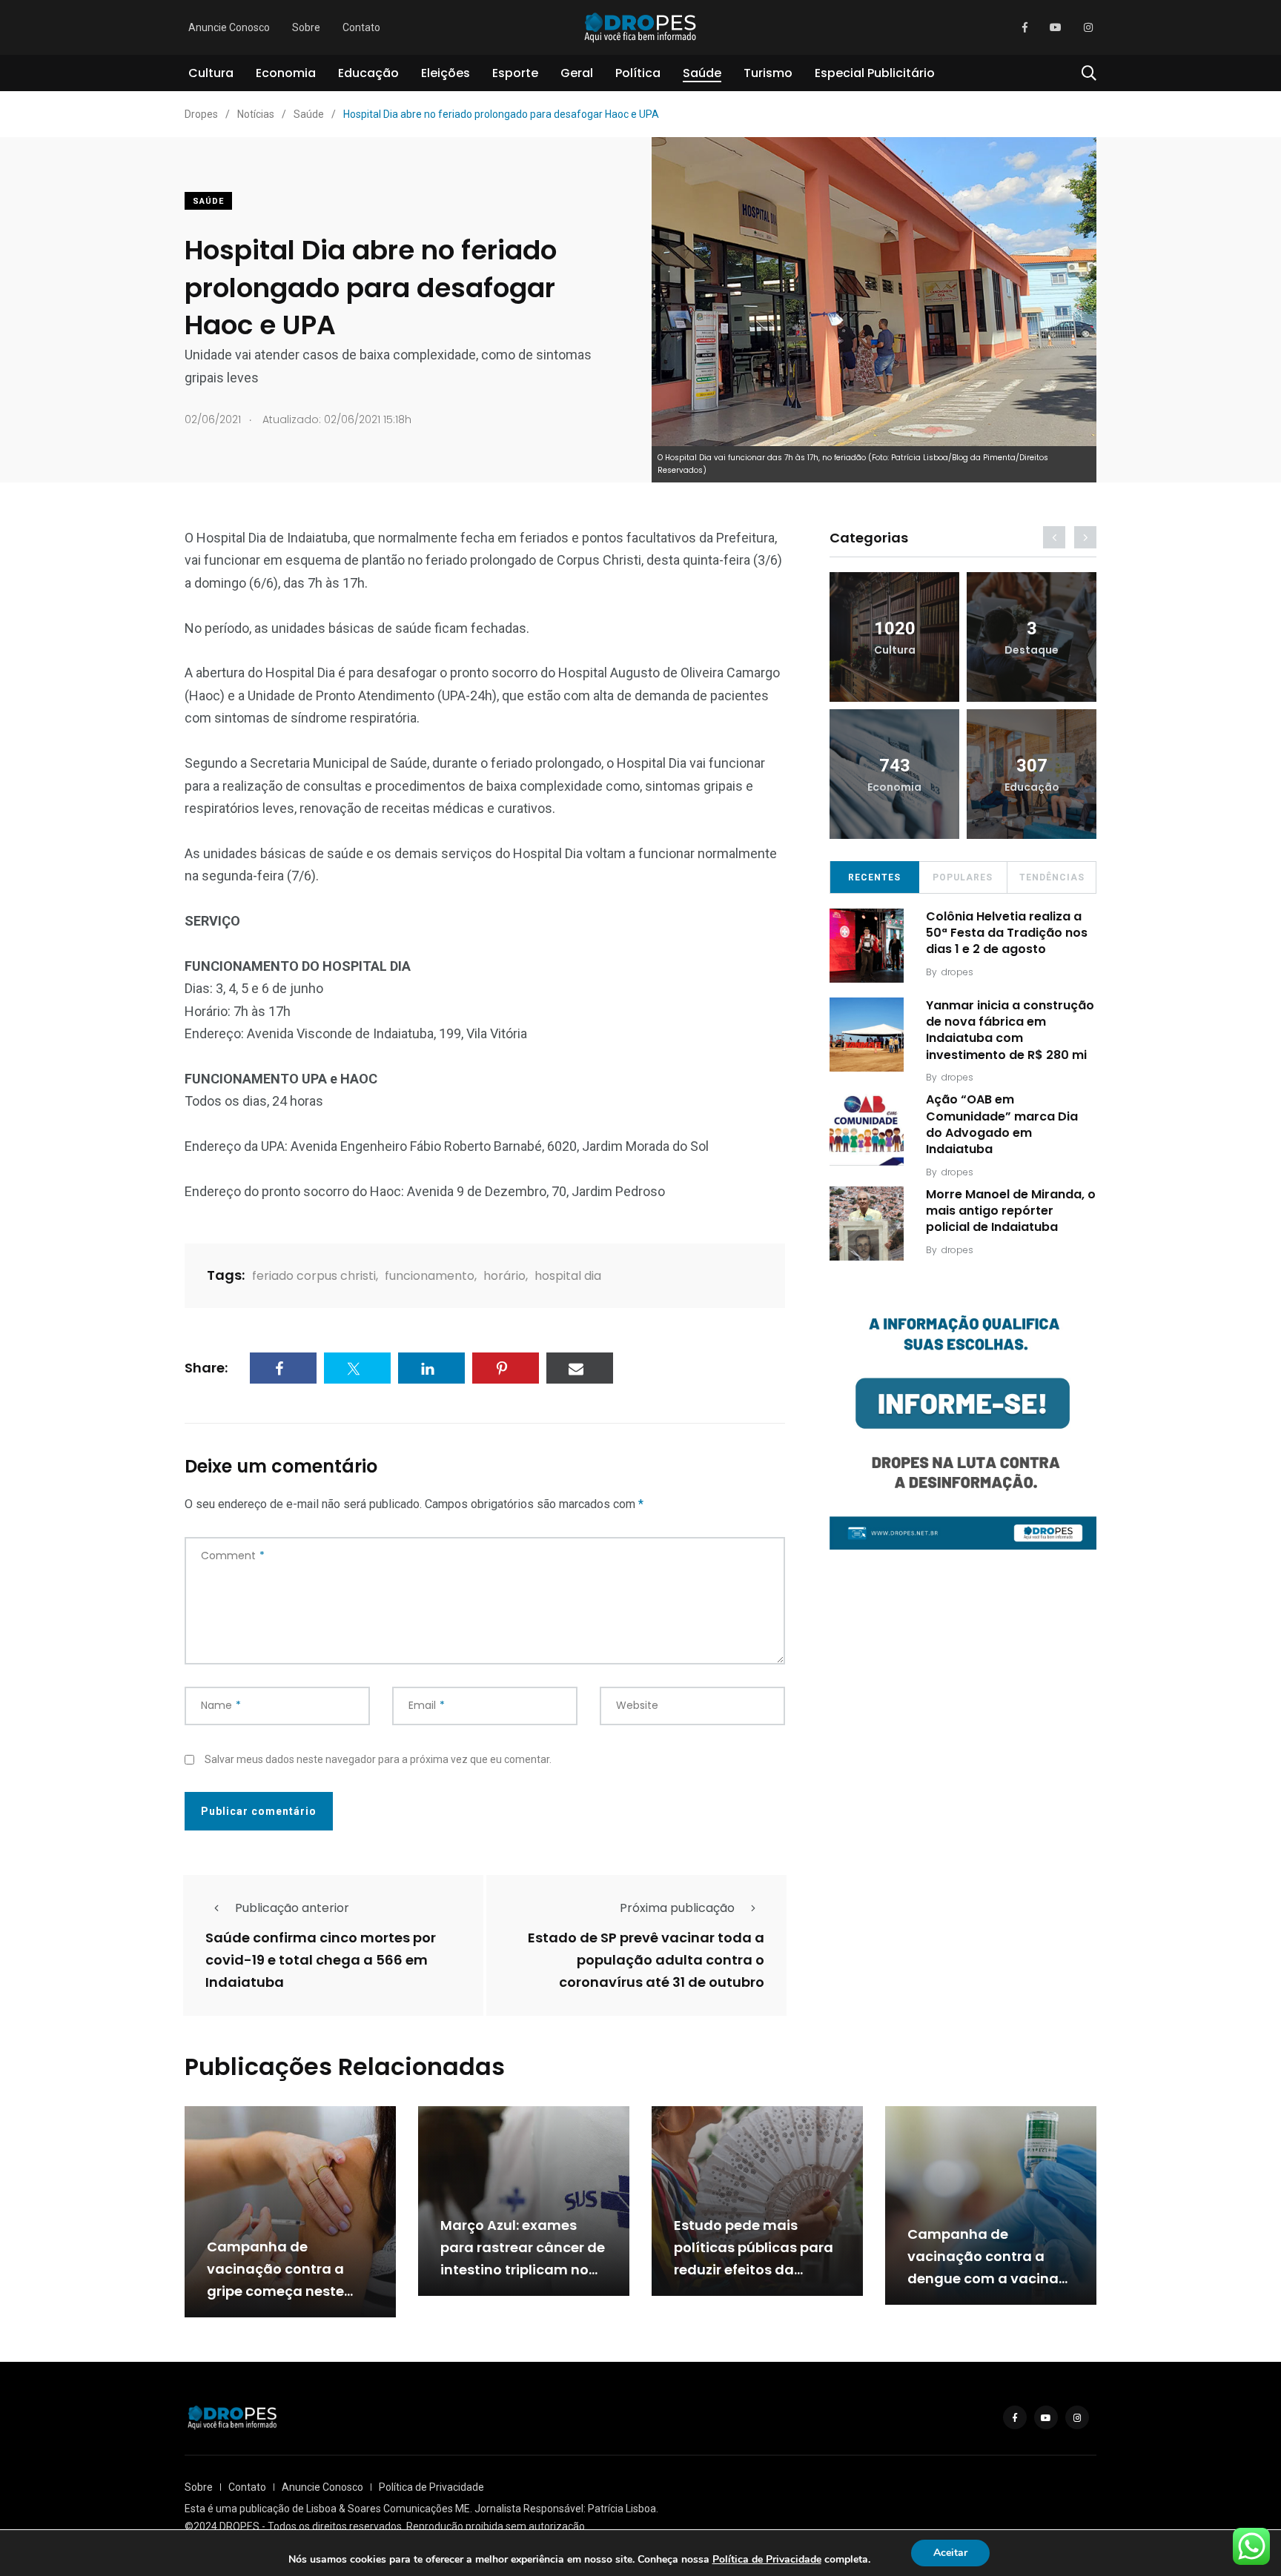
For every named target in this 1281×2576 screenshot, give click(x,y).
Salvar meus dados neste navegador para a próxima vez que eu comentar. (378, 1759)
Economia (286, 73)
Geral (577, 73)
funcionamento (430, 1276)
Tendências (1052, 877)
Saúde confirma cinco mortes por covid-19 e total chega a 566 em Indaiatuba (321, 1960)
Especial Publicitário (875, 73)
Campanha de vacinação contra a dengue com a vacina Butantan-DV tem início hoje (990, 2278)
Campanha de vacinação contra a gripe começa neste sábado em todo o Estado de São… (275, 2291)
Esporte (515, 73)
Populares (963, 877)
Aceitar (950, 2553)
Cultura (211, 73)
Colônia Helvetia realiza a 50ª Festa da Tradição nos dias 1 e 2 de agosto (1007, 933)
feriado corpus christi (314, 1276)
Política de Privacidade (431, 2487)
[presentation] (1054, 537)
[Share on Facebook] (283, 1368)
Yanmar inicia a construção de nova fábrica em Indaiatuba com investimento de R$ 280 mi (1010, 1030)
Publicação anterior (292, 1908)
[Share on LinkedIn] (431, 1368)
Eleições (446, 73)
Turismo (768, 73)
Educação (368, 73)
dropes (957, 972)
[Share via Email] (580, 1368)
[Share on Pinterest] (506, 1368)
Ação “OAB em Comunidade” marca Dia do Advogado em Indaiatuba (1002, 1124)
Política (638, 73)
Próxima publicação (677, 1908)
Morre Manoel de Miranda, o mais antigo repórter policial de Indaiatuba (1011, 1211)
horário (504, 1276)
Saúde (702, 73)
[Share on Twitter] (357, 1368)
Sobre (306, 27)
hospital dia (568, 1276)
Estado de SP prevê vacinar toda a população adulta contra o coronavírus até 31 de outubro (646, 1960)
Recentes (874, 877)
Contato (361, 27)
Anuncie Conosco (229, 27)
